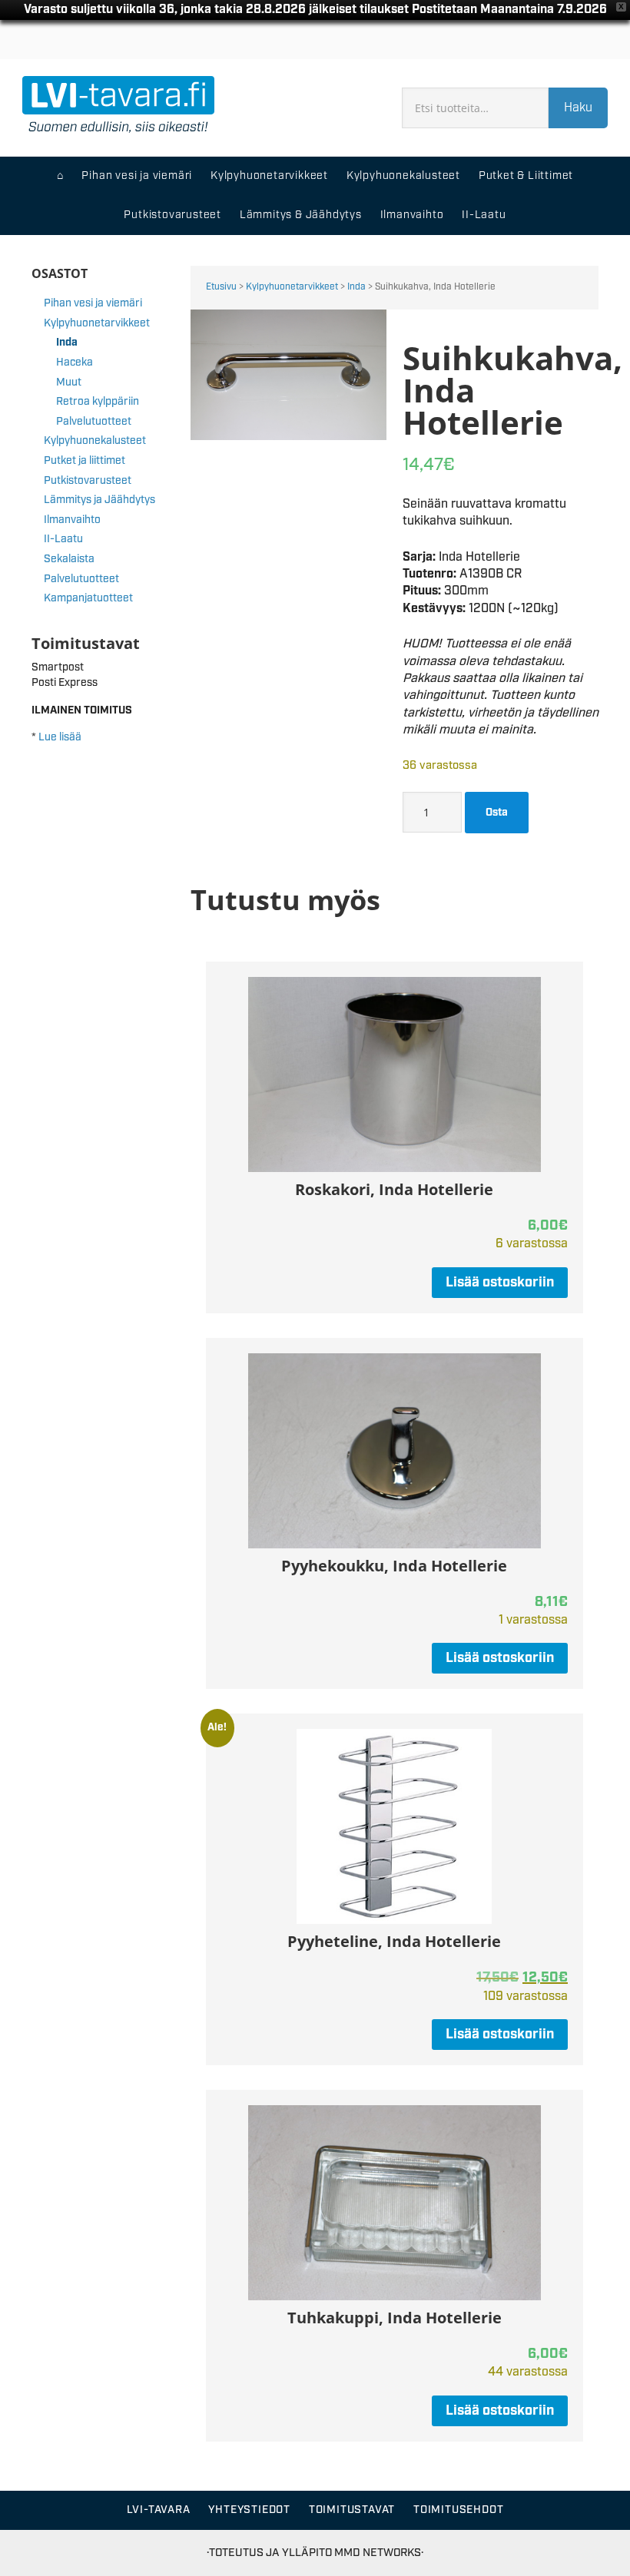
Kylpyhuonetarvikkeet (292, 287)
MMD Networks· (379, 2553)
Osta (497, 813)
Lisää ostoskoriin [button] (500, 1283)
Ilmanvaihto (72, 520)
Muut (69, 382)
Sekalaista (69, 559)
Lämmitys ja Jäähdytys (99, 500)
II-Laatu (63, 539)
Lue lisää (60, 737)
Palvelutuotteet (94, 422)
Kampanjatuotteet (88, 598)
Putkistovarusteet (88, 481)
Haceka (75, 363)
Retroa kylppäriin (98, 402)
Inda (356, 287)
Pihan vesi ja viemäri (93, 303)
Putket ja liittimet (85, 461)
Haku (578, 108)
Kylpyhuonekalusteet (95, 441)
